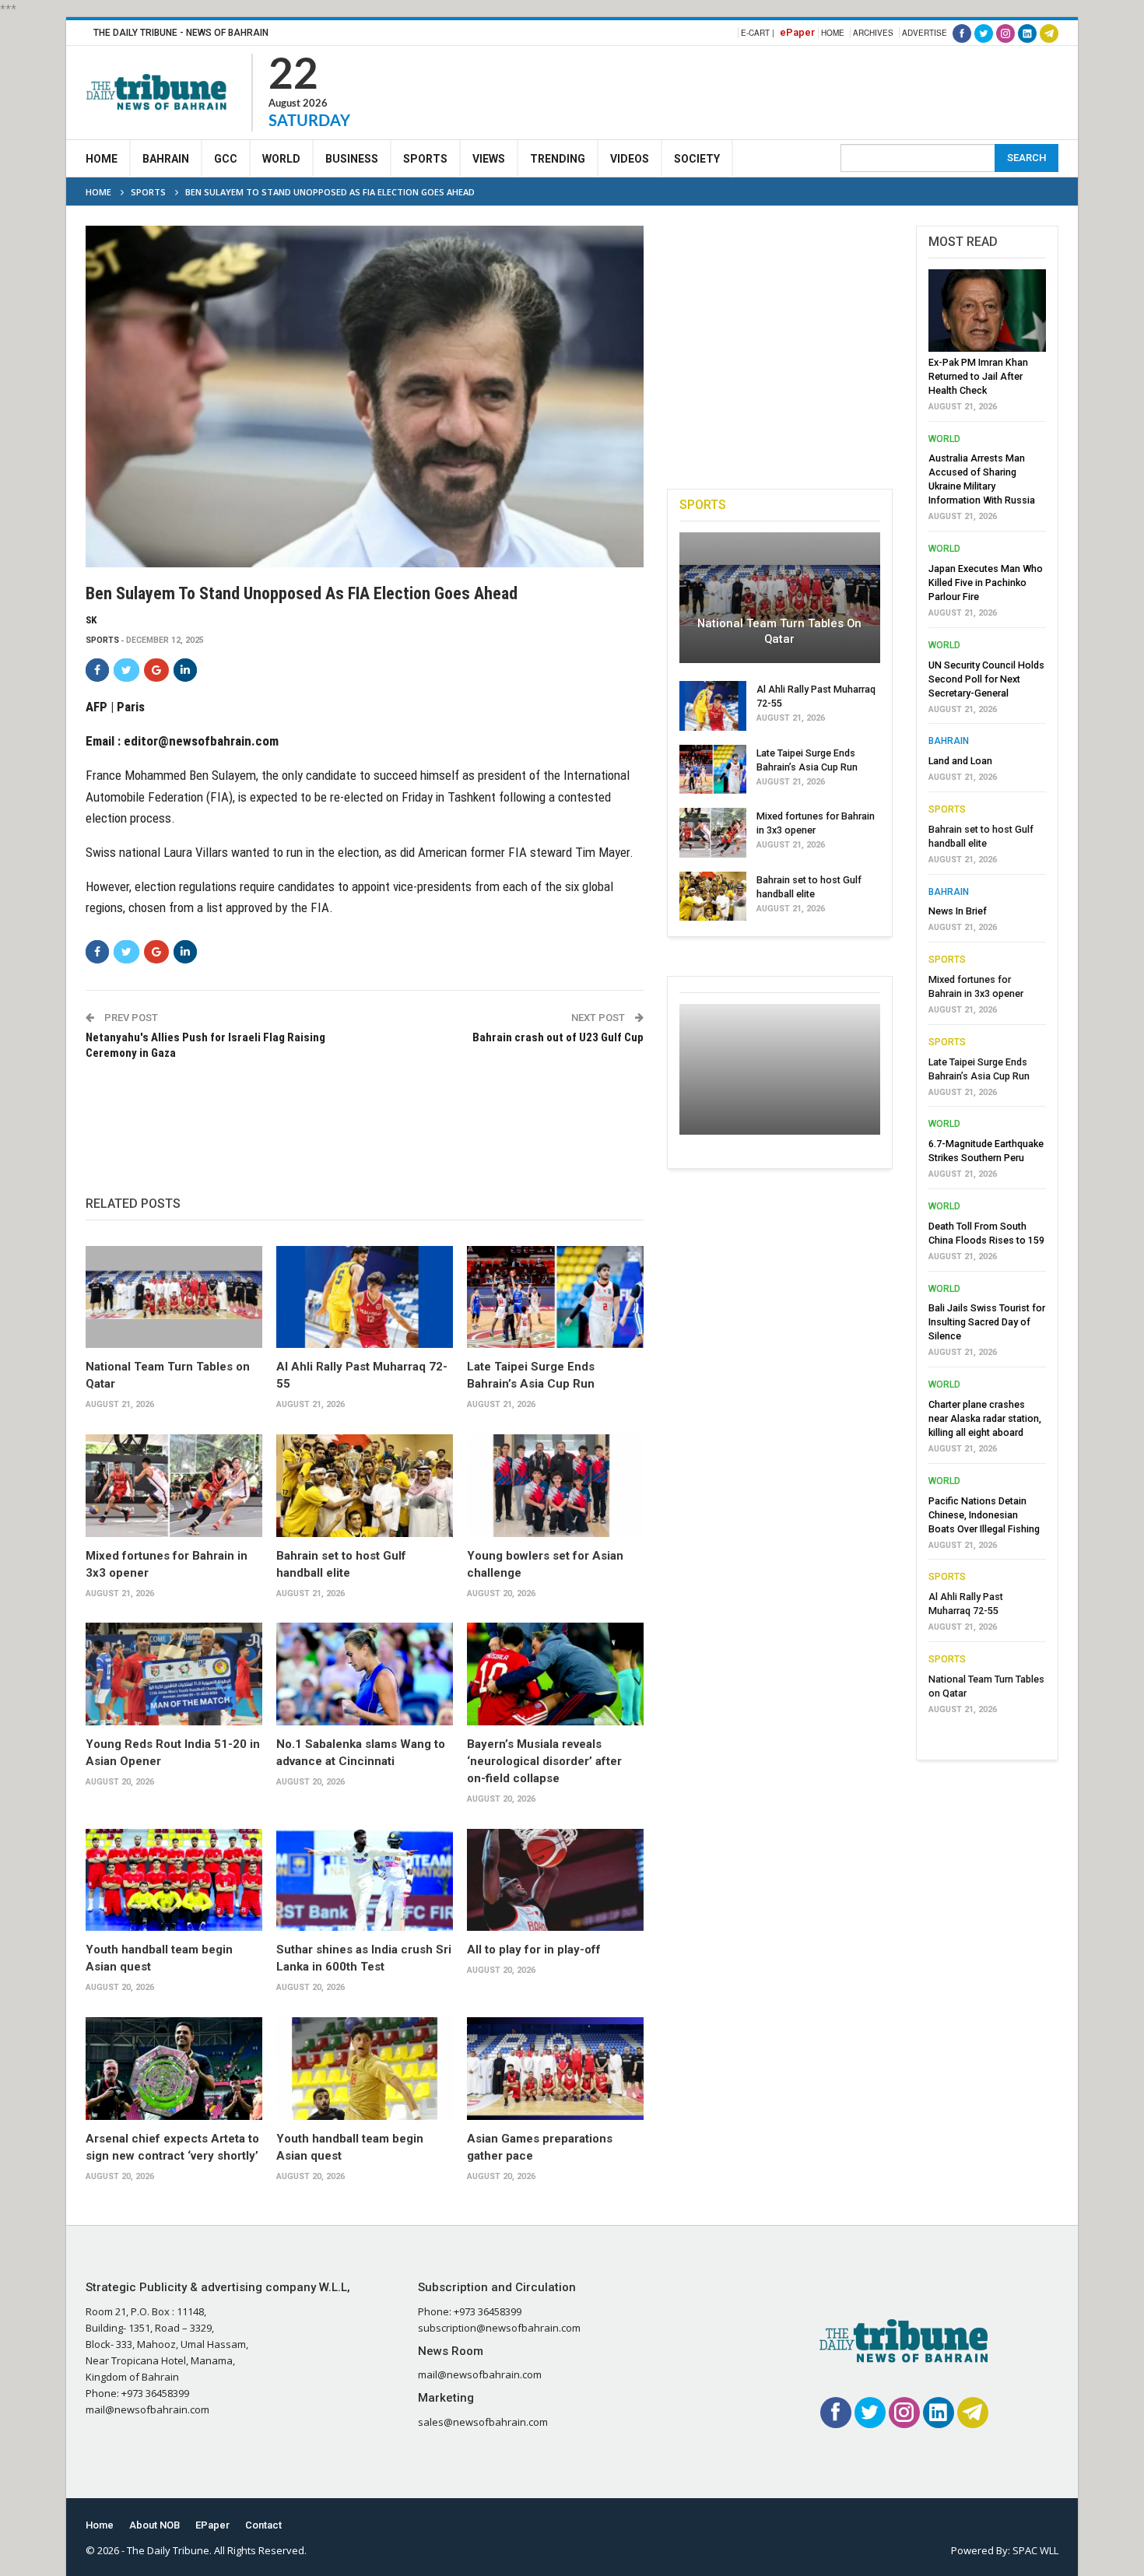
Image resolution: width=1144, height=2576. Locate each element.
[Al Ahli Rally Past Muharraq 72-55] (365, 1297)
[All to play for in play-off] (555, 1880)
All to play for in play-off (534, 1950)
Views (489, 159)
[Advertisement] (775, 90)
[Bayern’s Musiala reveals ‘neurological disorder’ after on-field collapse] (555, 1674)
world (944, 439)
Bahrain (166, 159)
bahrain (949, 741)
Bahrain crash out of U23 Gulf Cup (558, 1037)
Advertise (925, 33)
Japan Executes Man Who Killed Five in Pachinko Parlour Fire (986, 583)
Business (352, 159)
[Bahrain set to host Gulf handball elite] (365, 1486)
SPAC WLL (1035, 2550)
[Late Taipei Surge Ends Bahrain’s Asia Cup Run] (555, 1297)
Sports (425, 159)
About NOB (154, 2525)
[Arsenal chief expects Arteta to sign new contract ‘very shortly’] (174, 2069)
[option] (987, 996)
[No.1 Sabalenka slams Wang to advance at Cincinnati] (365, 1674)
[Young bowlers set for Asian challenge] (555, 1486)
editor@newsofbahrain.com (201, 741)
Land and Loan (960, 761)
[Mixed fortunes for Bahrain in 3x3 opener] (174, 1486)
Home (833, 33)
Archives (873, 33)
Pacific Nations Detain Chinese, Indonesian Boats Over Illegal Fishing (984, 1515)
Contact (263, 2525)
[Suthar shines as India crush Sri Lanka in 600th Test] (365, 1880)
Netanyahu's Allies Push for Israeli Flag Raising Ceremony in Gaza (205, 1045)
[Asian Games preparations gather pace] (555, 2069)
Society (697, 159)
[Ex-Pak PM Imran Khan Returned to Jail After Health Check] (987, 311)
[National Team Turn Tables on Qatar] (174, 1297)
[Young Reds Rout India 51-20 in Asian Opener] (174, 1674)
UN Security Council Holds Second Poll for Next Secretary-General (986, 679)
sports (102, 640)
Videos (630, 159)
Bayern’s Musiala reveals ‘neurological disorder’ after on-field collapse (544, 1761)
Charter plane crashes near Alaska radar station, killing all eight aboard (985, 1418)
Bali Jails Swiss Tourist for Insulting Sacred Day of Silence (987, 1322)
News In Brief (958, 911)
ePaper (797, 32)
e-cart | (758, 33)
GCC (226, 159)
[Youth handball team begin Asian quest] (174, 1880)
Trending (558, 159)
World (281, 159)
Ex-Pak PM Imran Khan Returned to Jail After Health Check (978, 376)
